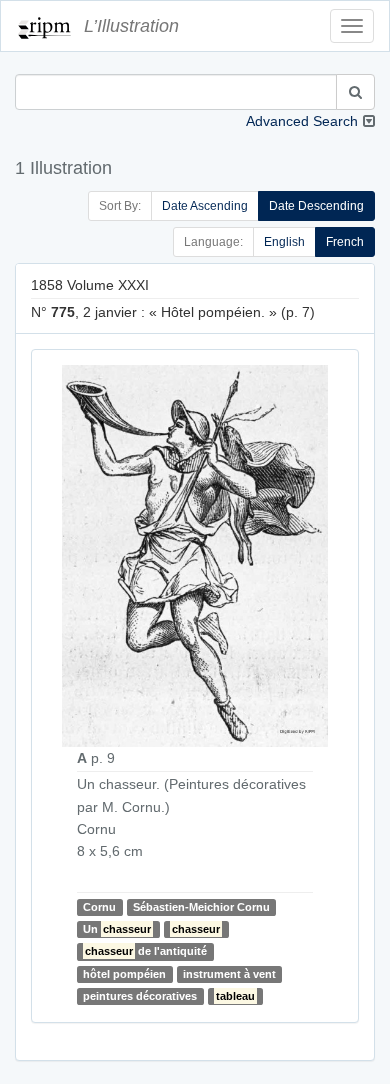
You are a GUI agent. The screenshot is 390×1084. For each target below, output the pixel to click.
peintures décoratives (140, 996)
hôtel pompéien (124, 974)
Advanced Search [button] (302, 121)
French (345, 242)
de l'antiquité (146, 951)
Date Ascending (205, 206)
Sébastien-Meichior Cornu (201, 907)
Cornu (99, 907)
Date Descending (316, 206)
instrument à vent (229, 974)
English (284, 242)
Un (117, 929)
